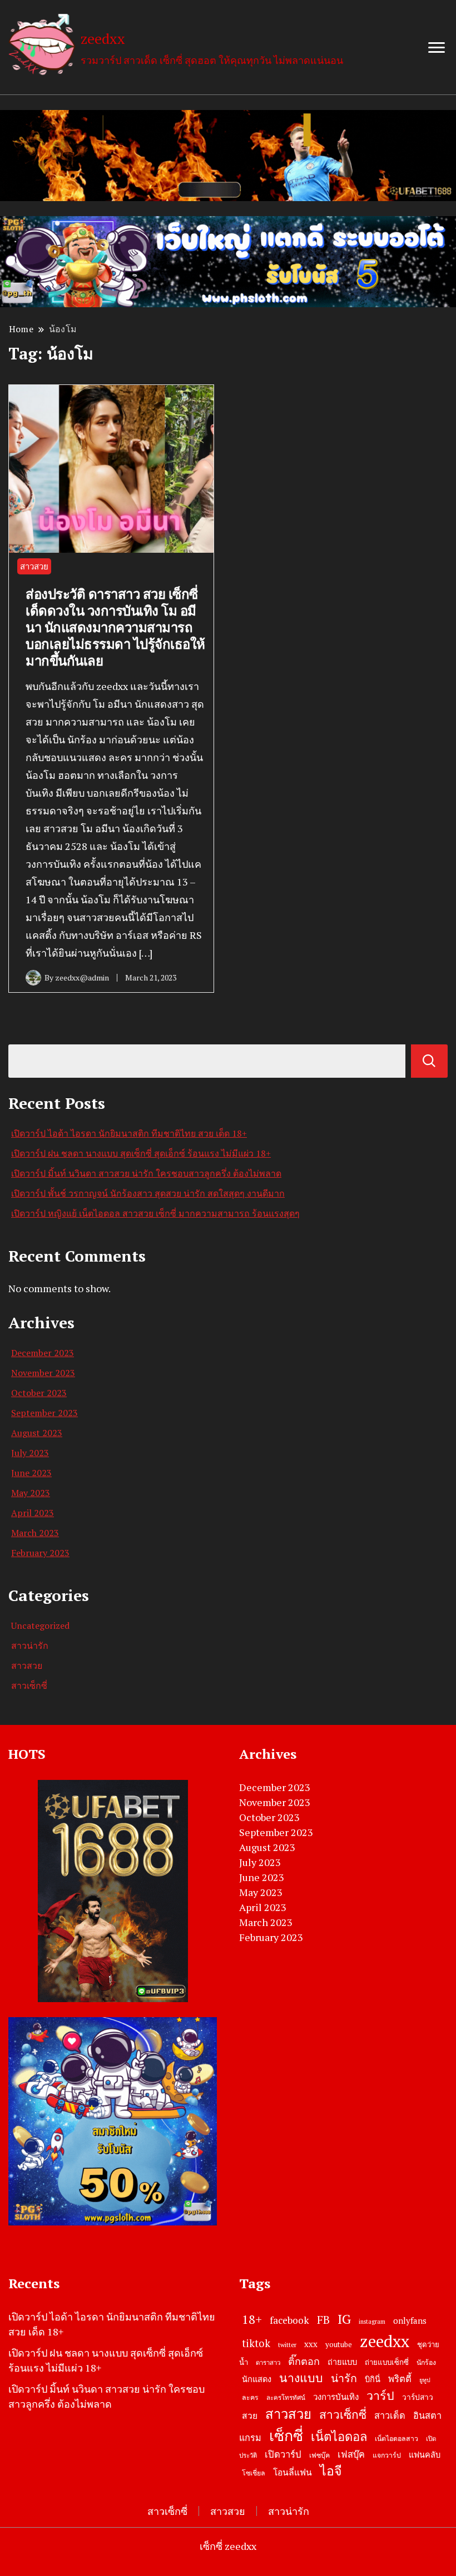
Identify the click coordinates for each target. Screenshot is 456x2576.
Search (429, 1061)
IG (344, 2319)
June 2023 (31, 1473)
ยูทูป (425, 2380)
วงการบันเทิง (336, 2397)
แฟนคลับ (425, 2455)
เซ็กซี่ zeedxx (228, 2546)
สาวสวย (34, 566)
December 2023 (43, 1353)
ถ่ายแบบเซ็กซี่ (387, 2362)
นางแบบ (301, 2378)
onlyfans (410, 2320)
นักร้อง (426, 2362)
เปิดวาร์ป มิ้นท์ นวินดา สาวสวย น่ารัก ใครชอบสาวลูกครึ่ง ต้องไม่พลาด (146, 1173)
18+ (252, 2319)
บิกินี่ (373, 2379)
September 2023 (44, 1413)
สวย (250, 2416)
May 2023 (31, 1493)
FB (323, 2320)
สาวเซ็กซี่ (29, 1685)
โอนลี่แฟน (293, 2472)
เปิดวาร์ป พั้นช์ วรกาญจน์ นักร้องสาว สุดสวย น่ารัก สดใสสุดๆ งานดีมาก (148, 1193)
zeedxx (103, 38)
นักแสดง (257, 2379)
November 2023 (43, 1373)
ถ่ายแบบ (342, 2362)
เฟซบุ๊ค (319, 2455)
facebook (289, 2320)
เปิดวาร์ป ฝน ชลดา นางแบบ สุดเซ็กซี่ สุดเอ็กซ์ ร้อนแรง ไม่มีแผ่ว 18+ (141, 1153)
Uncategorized (40, 1625)
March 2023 (35, 1533)
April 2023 (33, 1513)
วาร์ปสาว (418, 2397)
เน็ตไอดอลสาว (396, 2439)
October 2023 (39, 1393)
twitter (287, 2345)
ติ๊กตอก (304, 2361)
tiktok (256, 2343)
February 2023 (40, 1553)
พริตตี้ (400, 2379)
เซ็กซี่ (286, 2435)
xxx (311, 2344)
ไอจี (331, 2471)
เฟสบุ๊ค (351, 2454)
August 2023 (37, 1433)
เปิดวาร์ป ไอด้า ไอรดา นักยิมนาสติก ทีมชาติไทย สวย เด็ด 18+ (129, 1133)
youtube (339, 2344)
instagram (372, 2322)
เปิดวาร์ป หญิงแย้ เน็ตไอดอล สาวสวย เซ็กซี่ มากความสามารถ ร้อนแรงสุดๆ (155, 1213)
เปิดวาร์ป (283, 2454)
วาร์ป (380, 2395)
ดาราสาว (268, 2362)
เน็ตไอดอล (339, 2436)
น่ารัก (344, 2378)
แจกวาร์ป (387, 2455)
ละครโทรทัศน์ (286, 2397)
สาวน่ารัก (30, 1645)
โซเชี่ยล (254, 2473)
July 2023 (30, 1453)
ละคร (250, 2397)
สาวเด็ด (390, 2415)
